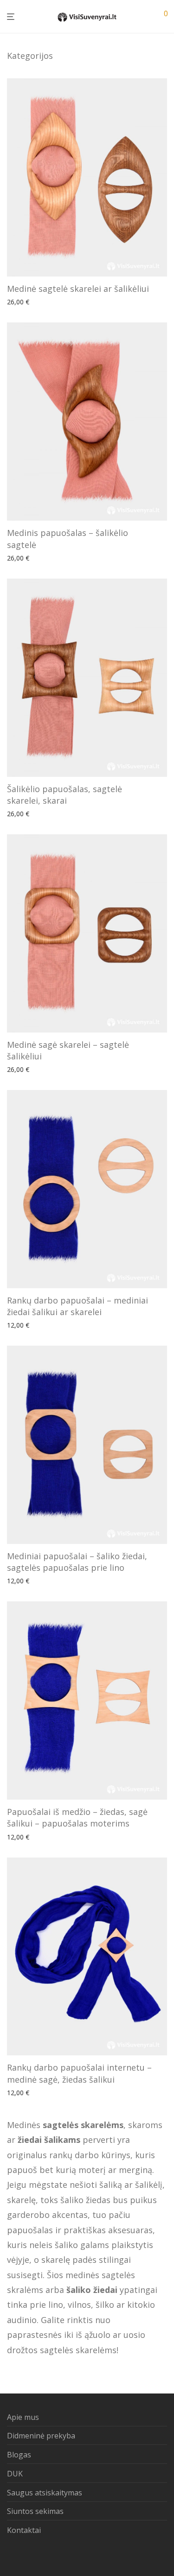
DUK (15, 2474)
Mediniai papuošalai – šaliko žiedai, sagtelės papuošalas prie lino (77, 1562)
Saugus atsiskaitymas (45, 2493)
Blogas (19, 2455)
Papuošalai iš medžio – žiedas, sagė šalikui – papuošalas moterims (77, 1817)
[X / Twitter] (40, 2555)
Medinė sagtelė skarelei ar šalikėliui (78, 289)
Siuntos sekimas (35, 2511)
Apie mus (23, 2417)
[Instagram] (25, 2555)
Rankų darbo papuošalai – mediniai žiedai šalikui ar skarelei (77, 1306)
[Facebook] (10, 2555)
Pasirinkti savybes (31, 302)
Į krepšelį (18, 1326)
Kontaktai (24, 2530)
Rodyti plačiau (83, 302)
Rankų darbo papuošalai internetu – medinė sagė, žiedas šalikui (79, 2073)
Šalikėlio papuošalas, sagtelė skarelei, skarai (64, 795)
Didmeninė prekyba (41, 2436)
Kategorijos (30, 56)
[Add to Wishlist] (164, 287)
